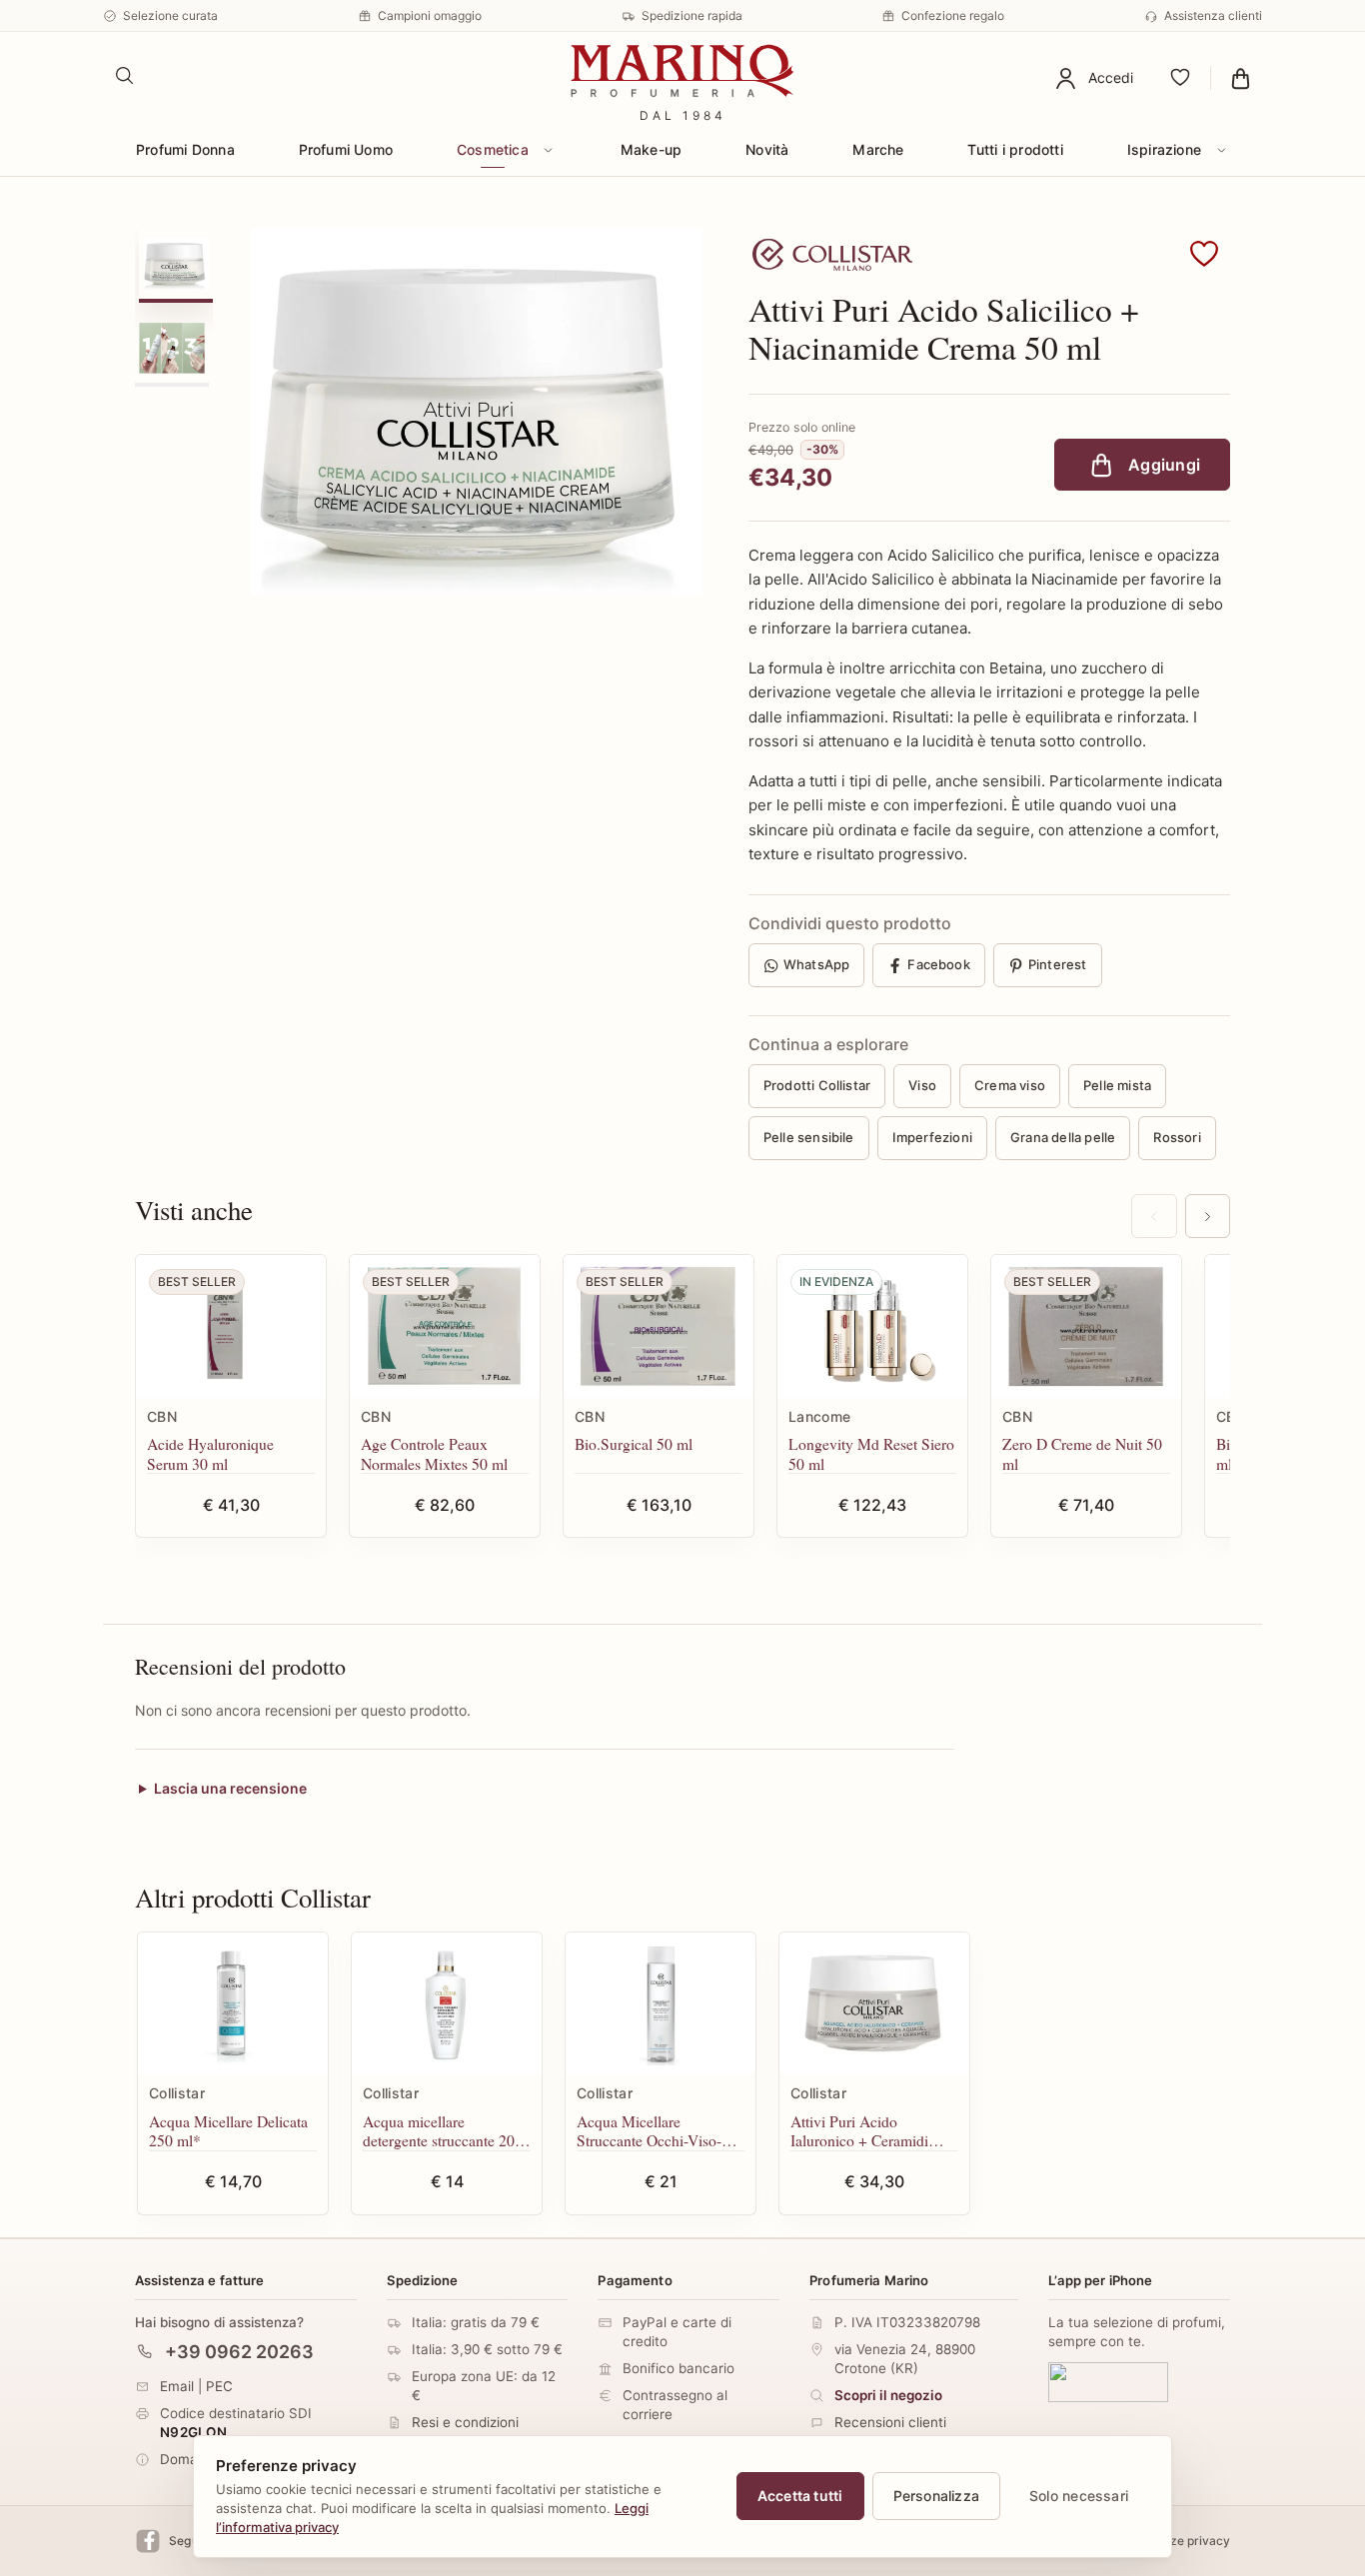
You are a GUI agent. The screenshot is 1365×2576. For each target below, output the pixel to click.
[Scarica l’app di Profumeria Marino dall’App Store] (1108, 2381)
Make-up (651, 149)
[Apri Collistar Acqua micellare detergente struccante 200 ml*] (447, 2004)
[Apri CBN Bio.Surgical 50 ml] (659, 1326)
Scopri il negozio (888, 2395)
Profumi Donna (185, 149)
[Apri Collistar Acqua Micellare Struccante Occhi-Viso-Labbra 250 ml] (661, 2004)
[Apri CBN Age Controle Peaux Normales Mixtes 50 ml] (445, 1326)
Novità (767, 149)
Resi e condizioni (465, 2422)
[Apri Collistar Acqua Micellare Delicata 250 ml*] (233, 2004)
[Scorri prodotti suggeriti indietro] (1154, 1216)
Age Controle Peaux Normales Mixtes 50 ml (434, 1453)
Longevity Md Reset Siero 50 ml (871, 1453)
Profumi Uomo (346, 149)
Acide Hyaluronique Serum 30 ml (210, 1453)
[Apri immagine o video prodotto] (477, 412)
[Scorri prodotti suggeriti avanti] (1208, 1216)
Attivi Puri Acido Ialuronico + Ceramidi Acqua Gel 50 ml (859, 2131)
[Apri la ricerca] (125, 76)
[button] (1204, 255)
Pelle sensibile (809, 1137)
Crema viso (1010, 1085)
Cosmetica (493, 149)
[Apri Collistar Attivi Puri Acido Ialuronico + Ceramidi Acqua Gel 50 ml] (874, 2004)
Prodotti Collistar (817, 1085)
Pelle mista (1117, 1085)
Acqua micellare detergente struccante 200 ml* (443, 2131)
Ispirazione (1164, 149)
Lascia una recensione (230, 1788)
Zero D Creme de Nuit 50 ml (1082, 1453)
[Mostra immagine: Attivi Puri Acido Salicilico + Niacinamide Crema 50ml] (172, 348)
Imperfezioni (932, 1137)
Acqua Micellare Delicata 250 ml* (228, 2131)
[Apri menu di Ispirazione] (1221, 150)
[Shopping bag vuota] (1241, 78)
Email (177, 2385)
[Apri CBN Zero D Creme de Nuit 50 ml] (1086, 1326)
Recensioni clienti (890, 2422)
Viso (922, 1085)
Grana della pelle (1063, 1137)
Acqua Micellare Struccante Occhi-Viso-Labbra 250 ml (649, 2131)
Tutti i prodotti (1015, 149)
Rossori (1177, 1137)
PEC (219, 2385)
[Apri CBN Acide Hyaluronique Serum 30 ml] (231, 1326)
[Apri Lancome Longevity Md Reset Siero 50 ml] (872, 1326)
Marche (878, 149)
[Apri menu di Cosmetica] (549, 150)
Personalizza (937, 2496)
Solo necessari (1079, 2496)
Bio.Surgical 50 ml (634, 1443)
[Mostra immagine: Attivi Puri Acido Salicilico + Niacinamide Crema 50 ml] (176, 264)
